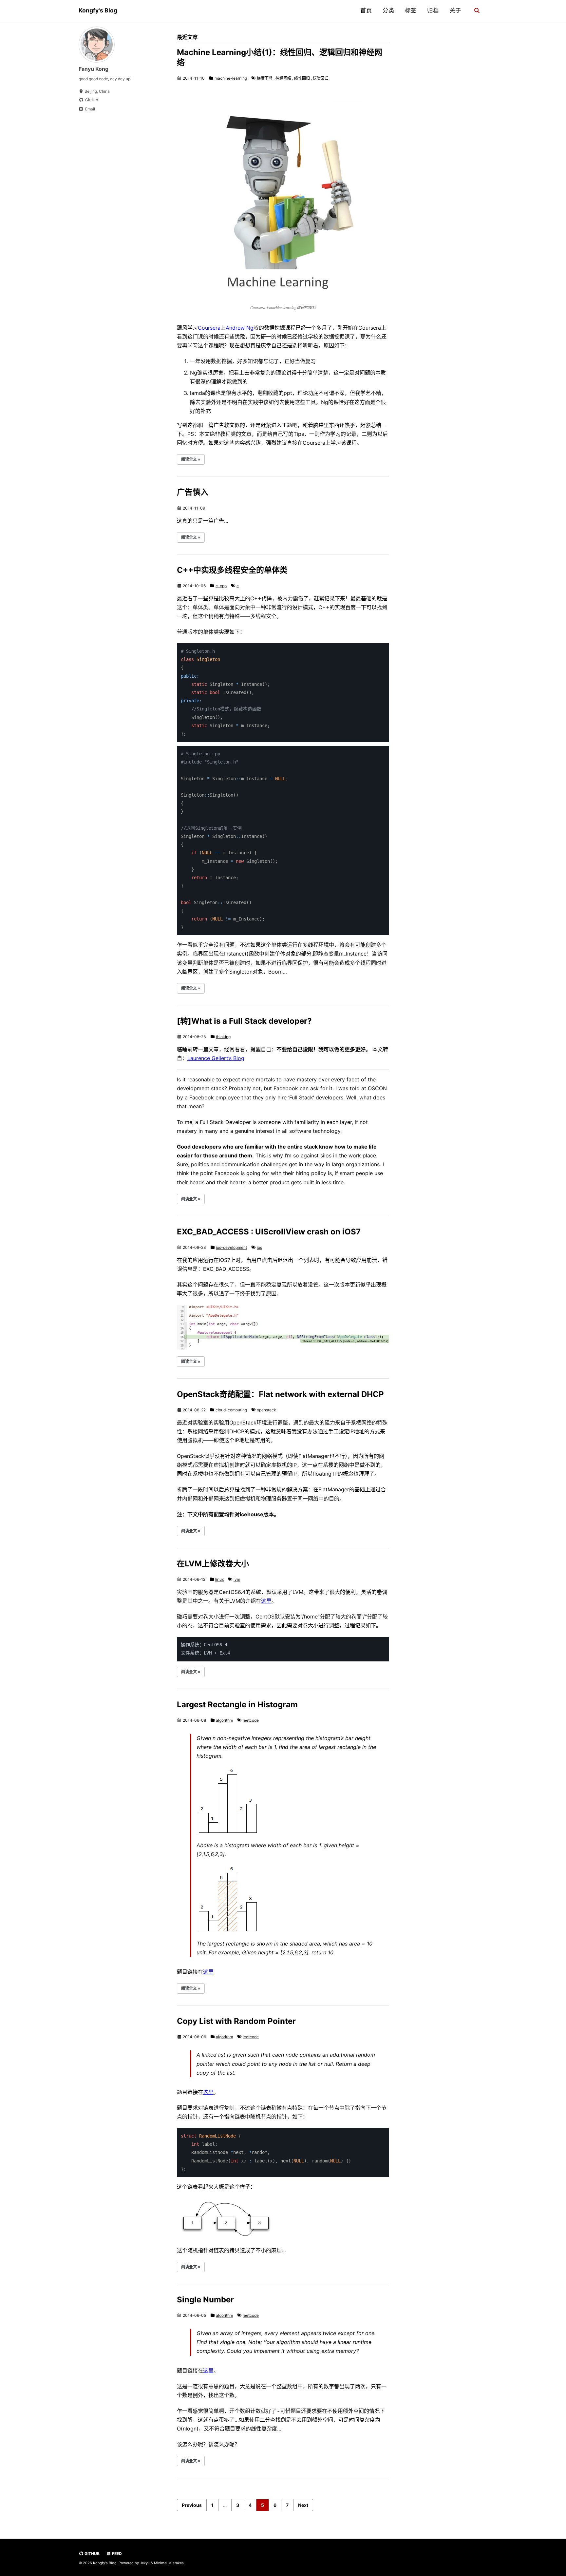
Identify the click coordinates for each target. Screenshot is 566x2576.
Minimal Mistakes (169, 2563)
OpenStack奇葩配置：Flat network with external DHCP (280, 1394)
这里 (266, 1601)
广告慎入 (193, 492)
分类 (388, 10)
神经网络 (283, 78)
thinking (223, 1037)
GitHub (92, 2554)
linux (219, 1579)
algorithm (224, 1720)
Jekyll (145, 2563)
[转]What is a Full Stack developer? (244, 1021)
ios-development (231, 1247)
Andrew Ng (240, 328)
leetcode (251, 1720)
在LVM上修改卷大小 (213, 1564)
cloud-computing (231, 1410)
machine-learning (231, 78)
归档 (433, 10)
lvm (237, 1579)
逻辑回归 (321, 78)
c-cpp (221, 586)
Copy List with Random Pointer (236, 2021)
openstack (266, 1410)
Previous (192, 2505)
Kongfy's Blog (98, 10)
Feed (116, 2554)
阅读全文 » (191, 459)
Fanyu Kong (94, 69)
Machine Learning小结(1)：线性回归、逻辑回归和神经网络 (280, 57)
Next (303, 2505)
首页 (366, 10)
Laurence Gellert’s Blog (216, 1058)
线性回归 (302, 78)
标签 (411, 10)
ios (259, 1247)
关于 (455, 10)
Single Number (205, 2300)
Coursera (209, 328)
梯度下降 (265, 78)
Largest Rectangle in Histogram (237, 1704)
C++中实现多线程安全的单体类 (232, 570)
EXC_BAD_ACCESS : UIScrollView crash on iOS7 (269, 1232)
